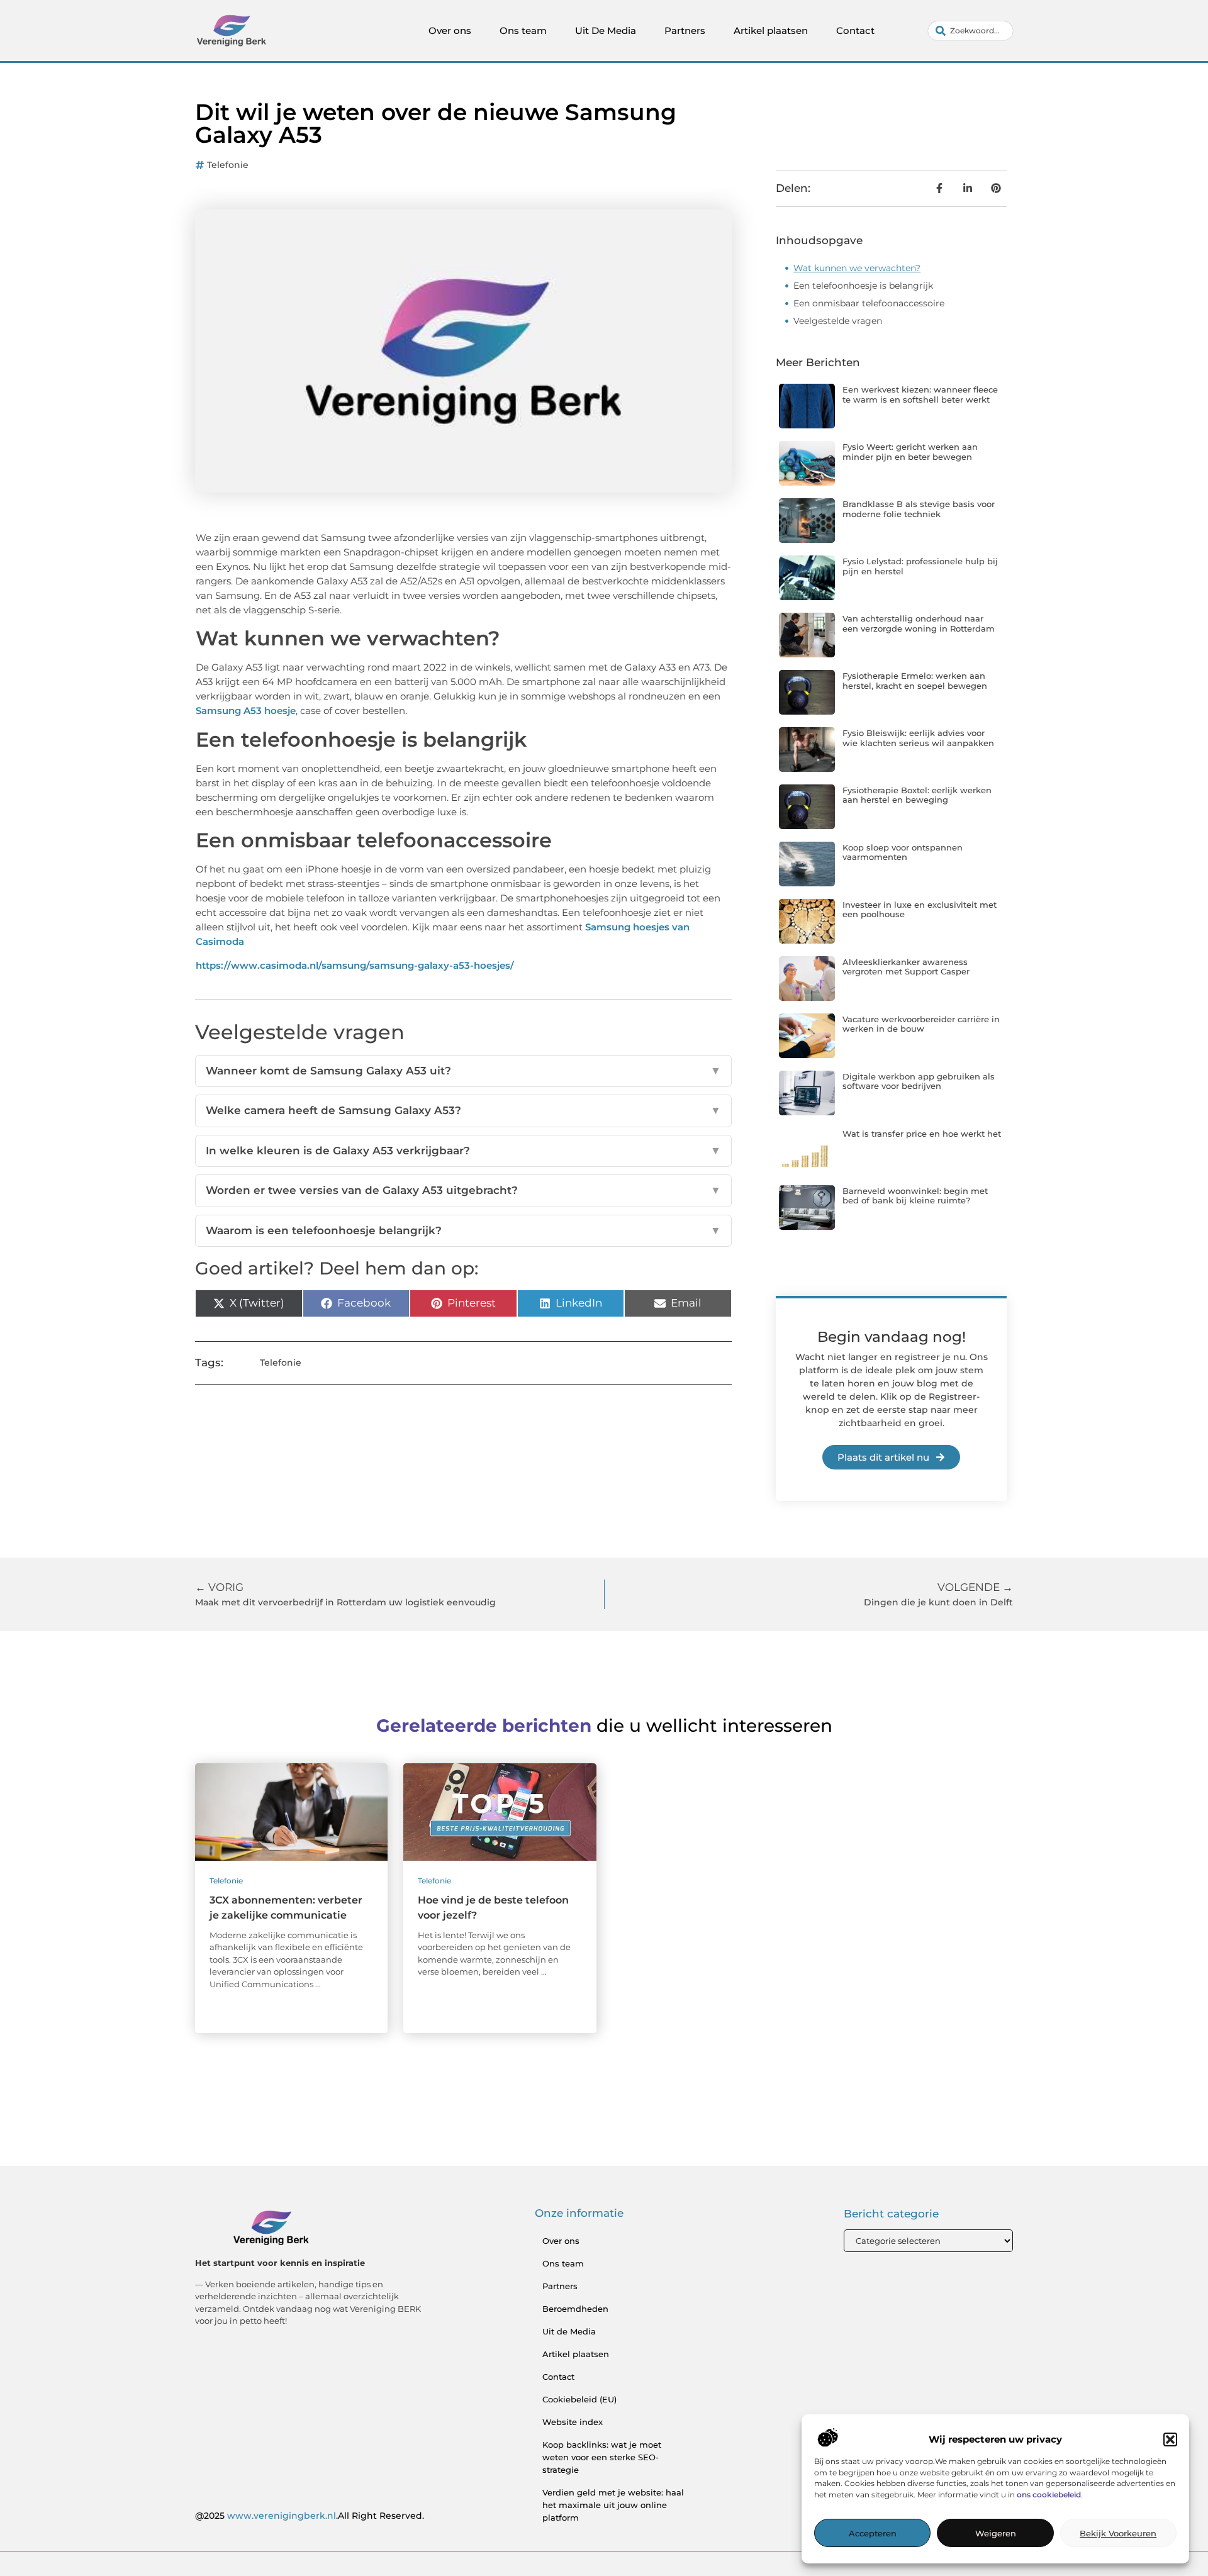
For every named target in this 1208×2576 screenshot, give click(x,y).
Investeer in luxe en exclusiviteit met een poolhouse (920, 910)
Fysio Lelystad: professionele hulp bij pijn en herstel (920, 566)
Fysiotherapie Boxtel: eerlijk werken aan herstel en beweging (917, 795)
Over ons (450, 31)
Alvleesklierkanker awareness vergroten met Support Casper (906, 967)
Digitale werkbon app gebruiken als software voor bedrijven (919, 1081)
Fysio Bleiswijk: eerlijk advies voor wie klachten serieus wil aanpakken (918, 738)
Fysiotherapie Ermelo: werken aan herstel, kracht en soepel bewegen (915, 681)
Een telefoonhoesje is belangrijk (863, 286)
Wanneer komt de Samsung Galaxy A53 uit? (463, 1071)
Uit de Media (569, 2331)
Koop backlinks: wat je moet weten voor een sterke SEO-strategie (602, 2457)
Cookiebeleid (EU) (579, 2399)
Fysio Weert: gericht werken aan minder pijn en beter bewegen (910, 452)
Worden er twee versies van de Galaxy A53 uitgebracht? (463, 1190)
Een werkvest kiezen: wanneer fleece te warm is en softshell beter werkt (920, 394)
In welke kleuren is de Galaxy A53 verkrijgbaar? (463, 1151)
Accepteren (873, 2534)
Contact (855, 31)
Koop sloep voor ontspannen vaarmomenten (903, 852)
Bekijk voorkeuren (1118, 2534)
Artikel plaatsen (771, 31)
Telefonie (228, 165)
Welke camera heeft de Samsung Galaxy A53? (463, 1110)
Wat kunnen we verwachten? (857, 268)
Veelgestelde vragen (838, 321)
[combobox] (970, 31)
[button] (1170, 2439)
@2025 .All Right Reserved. (310, 2516)
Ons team (523, 31)
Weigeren (996, 2534)
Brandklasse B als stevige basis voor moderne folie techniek (919, 509)
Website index (573, 2422)
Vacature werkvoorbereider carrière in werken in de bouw (921, 1024)
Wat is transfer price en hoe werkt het (922, 1134)
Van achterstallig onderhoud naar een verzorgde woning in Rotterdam (919, 623)
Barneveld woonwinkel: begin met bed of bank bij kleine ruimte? (915, 1196)
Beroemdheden (575, 2309)
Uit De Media (606, 31)
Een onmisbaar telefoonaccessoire (869, 303)
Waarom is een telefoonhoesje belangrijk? (463, 1230)
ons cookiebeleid (1049, 2495)
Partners (685, 31)
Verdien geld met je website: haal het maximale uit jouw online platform (613, 2505)
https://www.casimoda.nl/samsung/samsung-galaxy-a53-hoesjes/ (355, 965)
